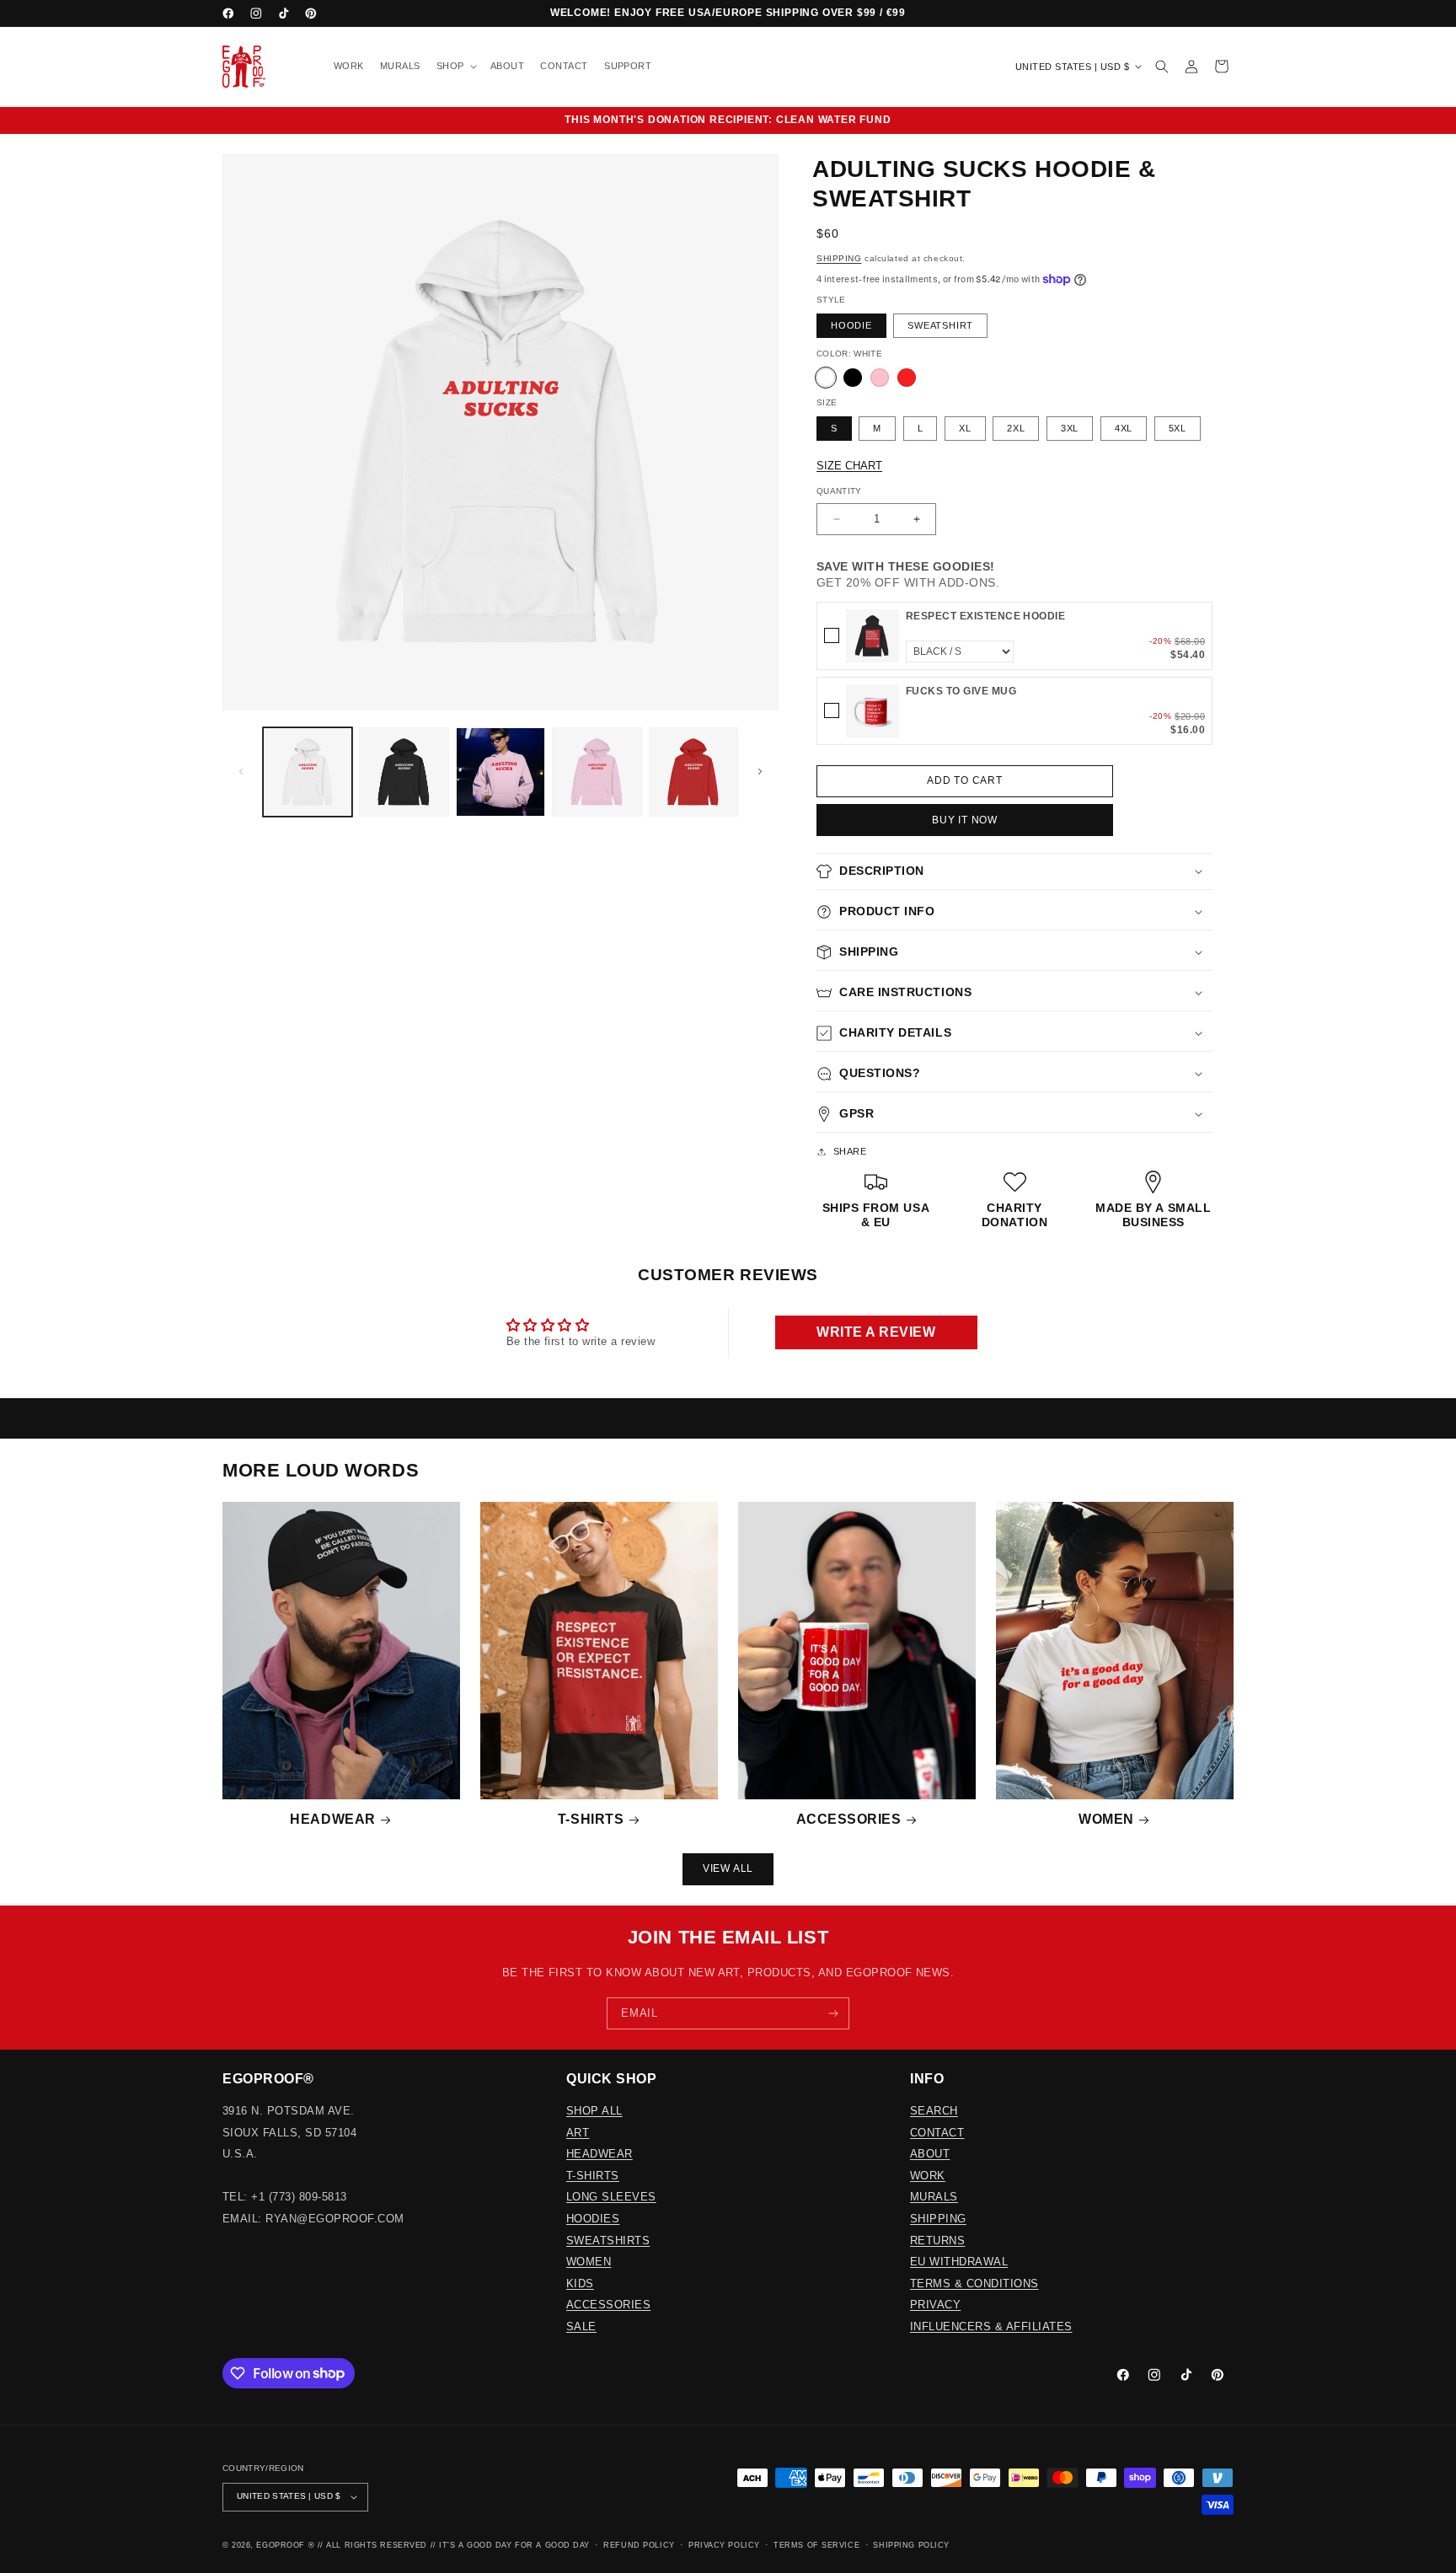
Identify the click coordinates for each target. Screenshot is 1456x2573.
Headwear (332, 1819)
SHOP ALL (594, 2111)
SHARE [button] (850, 1151)
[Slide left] (241, 772)
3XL (1070, 428)
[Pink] (880, 378)
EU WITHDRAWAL (959, 2262)
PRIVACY (935, 2305)
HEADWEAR (600, 2154)
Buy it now (965, 820)
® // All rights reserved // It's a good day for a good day (449, 2545)
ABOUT (930, 2154)
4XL (1124, 428)
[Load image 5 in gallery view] (693, 772)
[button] (455, 67)
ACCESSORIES (608, 2305)
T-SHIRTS (593, 2176)
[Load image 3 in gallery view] (500, 772)
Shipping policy (911, 2545)
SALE (581, 2326)
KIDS (580, 2284)
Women (1106, 1819)
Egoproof (280, 2545)
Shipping (839, 258)
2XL (1016, 428)
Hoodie (851, 325)
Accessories (849, 1819)
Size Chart (849, 466)
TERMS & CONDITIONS (974, 2284)
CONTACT (937, 2133)
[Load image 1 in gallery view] (308, 772)
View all (728, 1868)
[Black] (853, 378)
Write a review (876, 1332)
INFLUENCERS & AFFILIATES (991, 2326)
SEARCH (934, 2111)
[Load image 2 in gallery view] (404, 772)
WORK (928, 2176)
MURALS (934, 2197)
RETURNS (937, 2241)
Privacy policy (724, 2545)
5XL (1178, 428)
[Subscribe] (834, 2013)
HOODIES (593, 2219)
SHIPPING (938, 2219)
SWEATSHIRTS (608, 2241)
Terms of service (816, 2545)
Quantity (839, 491)
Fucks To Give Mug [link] (961, 691)
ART (578, 2133)
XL (965, 428)
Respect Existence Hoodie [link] (986, 616)
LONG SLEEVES (611, 2197)
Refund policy (639, 2545)
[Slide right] (760, 772)
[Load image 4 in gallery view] (597, 772)
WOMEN (589, 2262)
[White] (826, 378)
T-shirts (591, 1819)
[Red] (907, 378)
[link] (873, 636)
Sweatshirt (940, 325)
